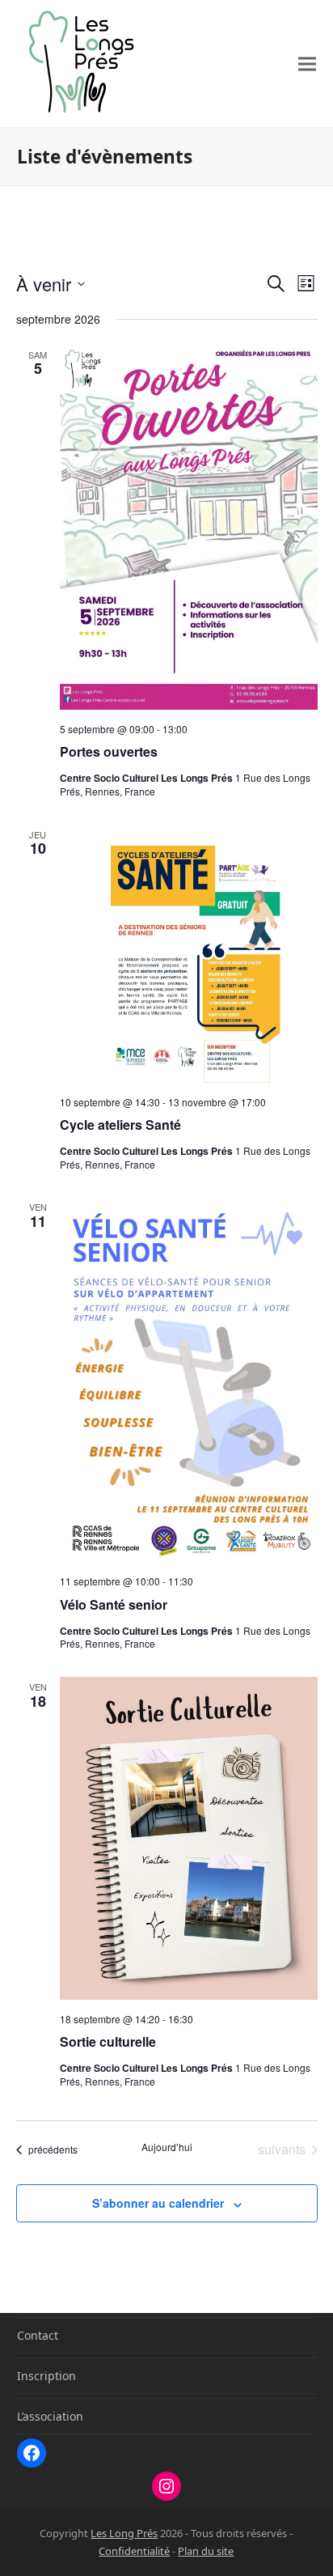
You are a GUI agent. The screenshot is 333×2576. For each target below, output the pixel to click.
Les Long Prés (124, 2533)
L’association (50, 2416)
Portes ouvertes (109, 751)
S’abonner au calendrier (158, 2203)
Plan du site (206, 2551)
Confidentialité (134, 2551)
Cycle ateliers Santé (120, 1125)
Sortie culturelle (108, 2041)
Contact (38, 2335)
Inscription (46, 2376)
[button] (307, 64)
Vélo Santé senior (114, 1604)
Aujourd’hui (167, 2147)
